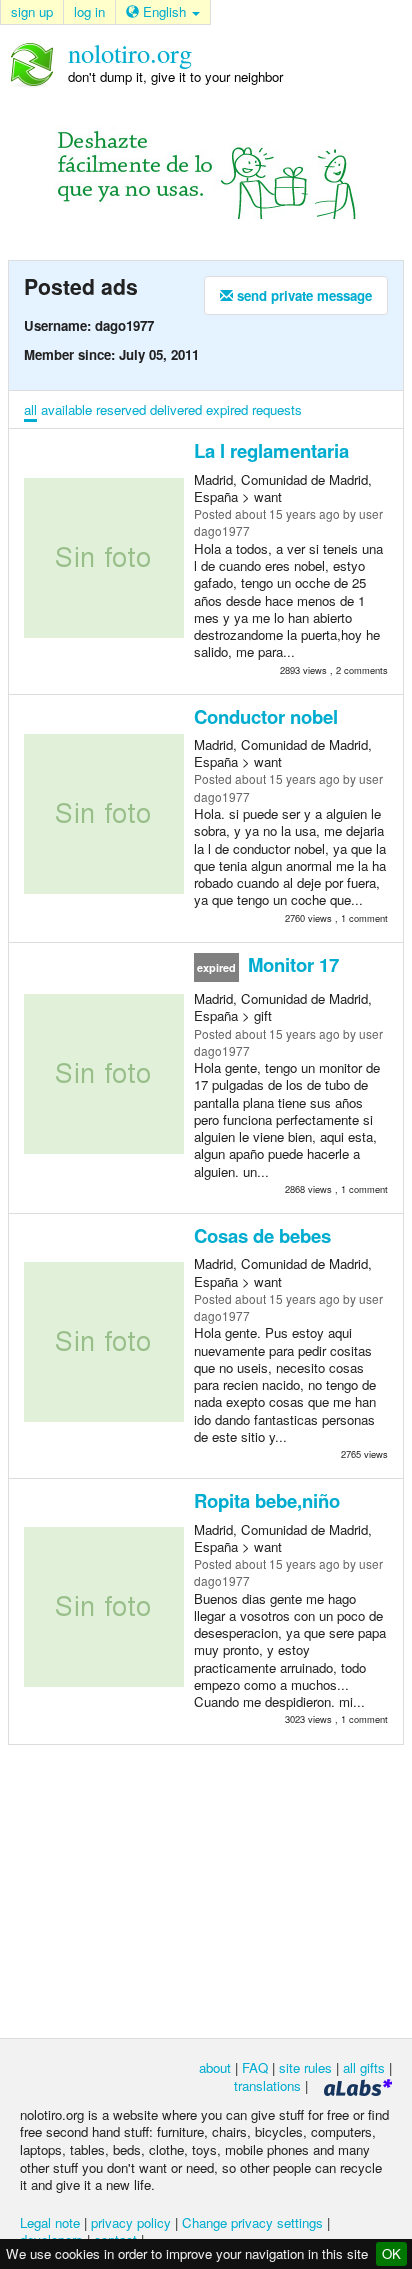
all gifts (364, 2067)
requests (277, 409)
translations (267, 2085)
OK (391, 2253)
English (164, 11)
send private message (302, 295)
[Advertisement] (206, 1890)
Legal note (50, 2222)
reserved (121, 409)
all (30, 409)
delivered (176, 409)
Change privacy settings (252, 2222)
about (215, 2067)
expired (227, 409)
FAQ (255, 2067)
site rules (305, 2067)
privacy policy (131, 2222)
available (66, 409)
